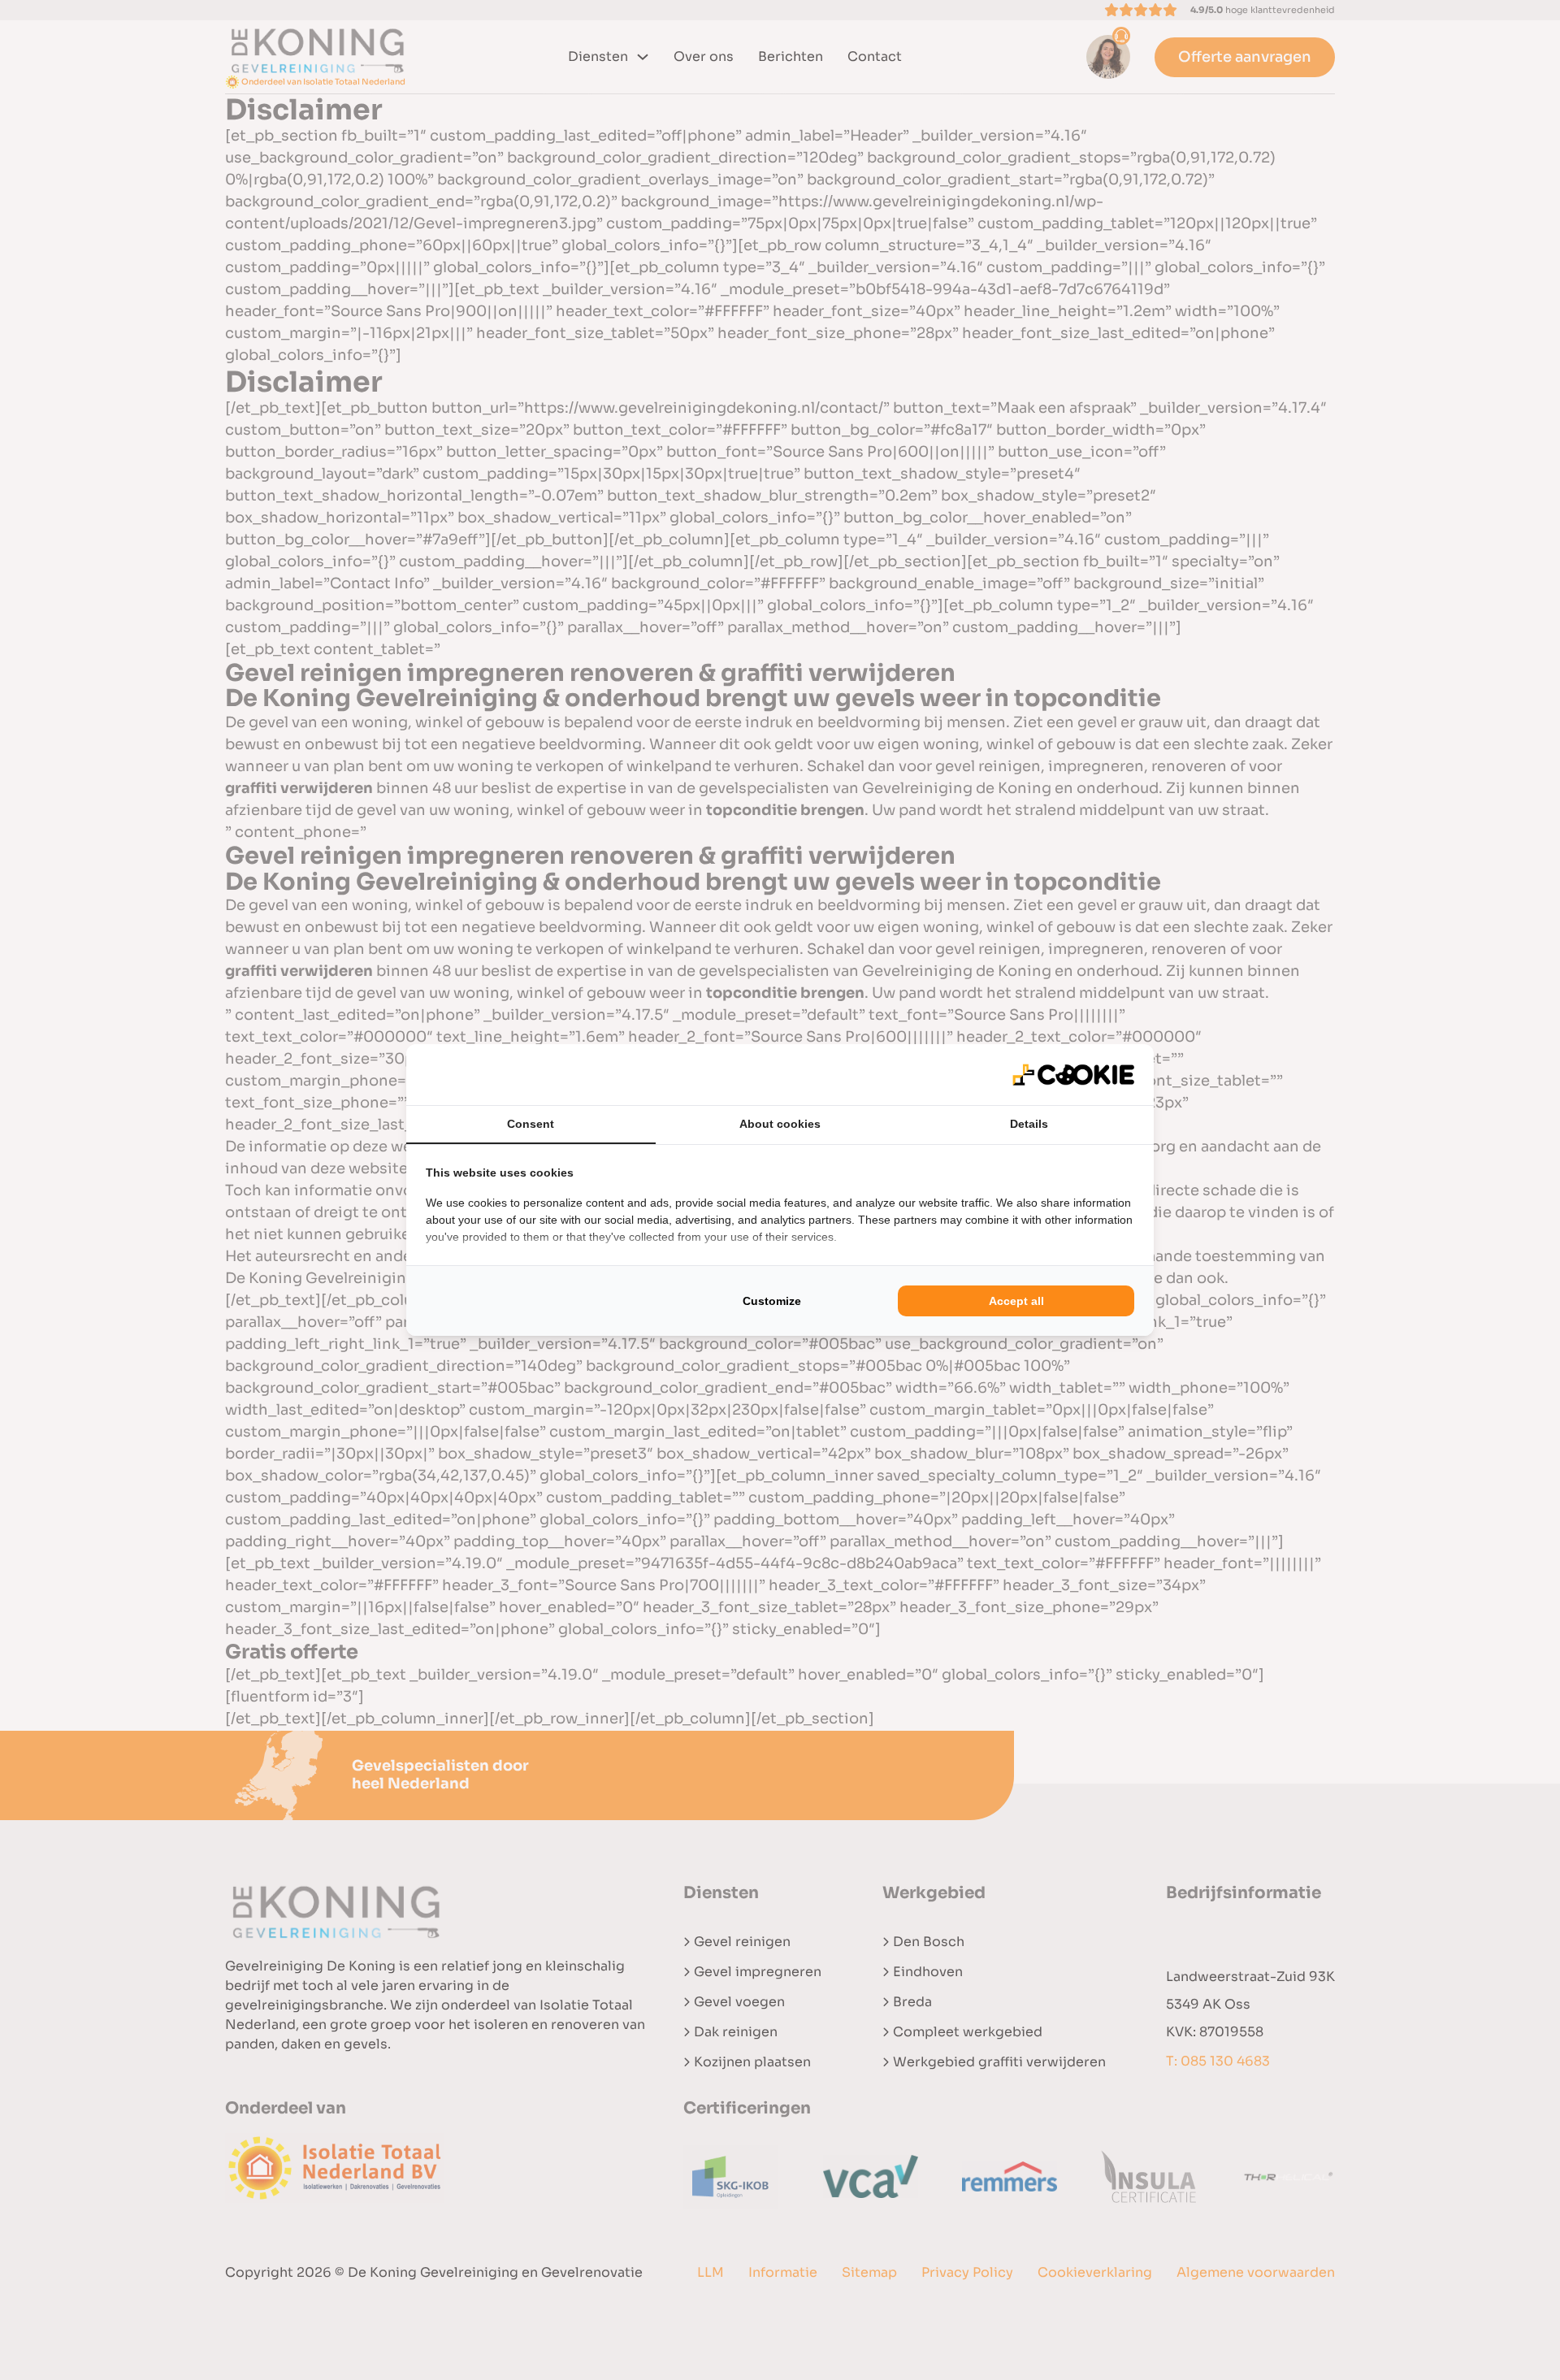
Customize (772, 1301)
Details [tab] (1029, 1124)
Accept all (1016, 1301)
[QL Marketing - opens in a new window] (1073, 1075)
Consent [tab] (531, 1124)
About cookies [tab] (780, 1124)
